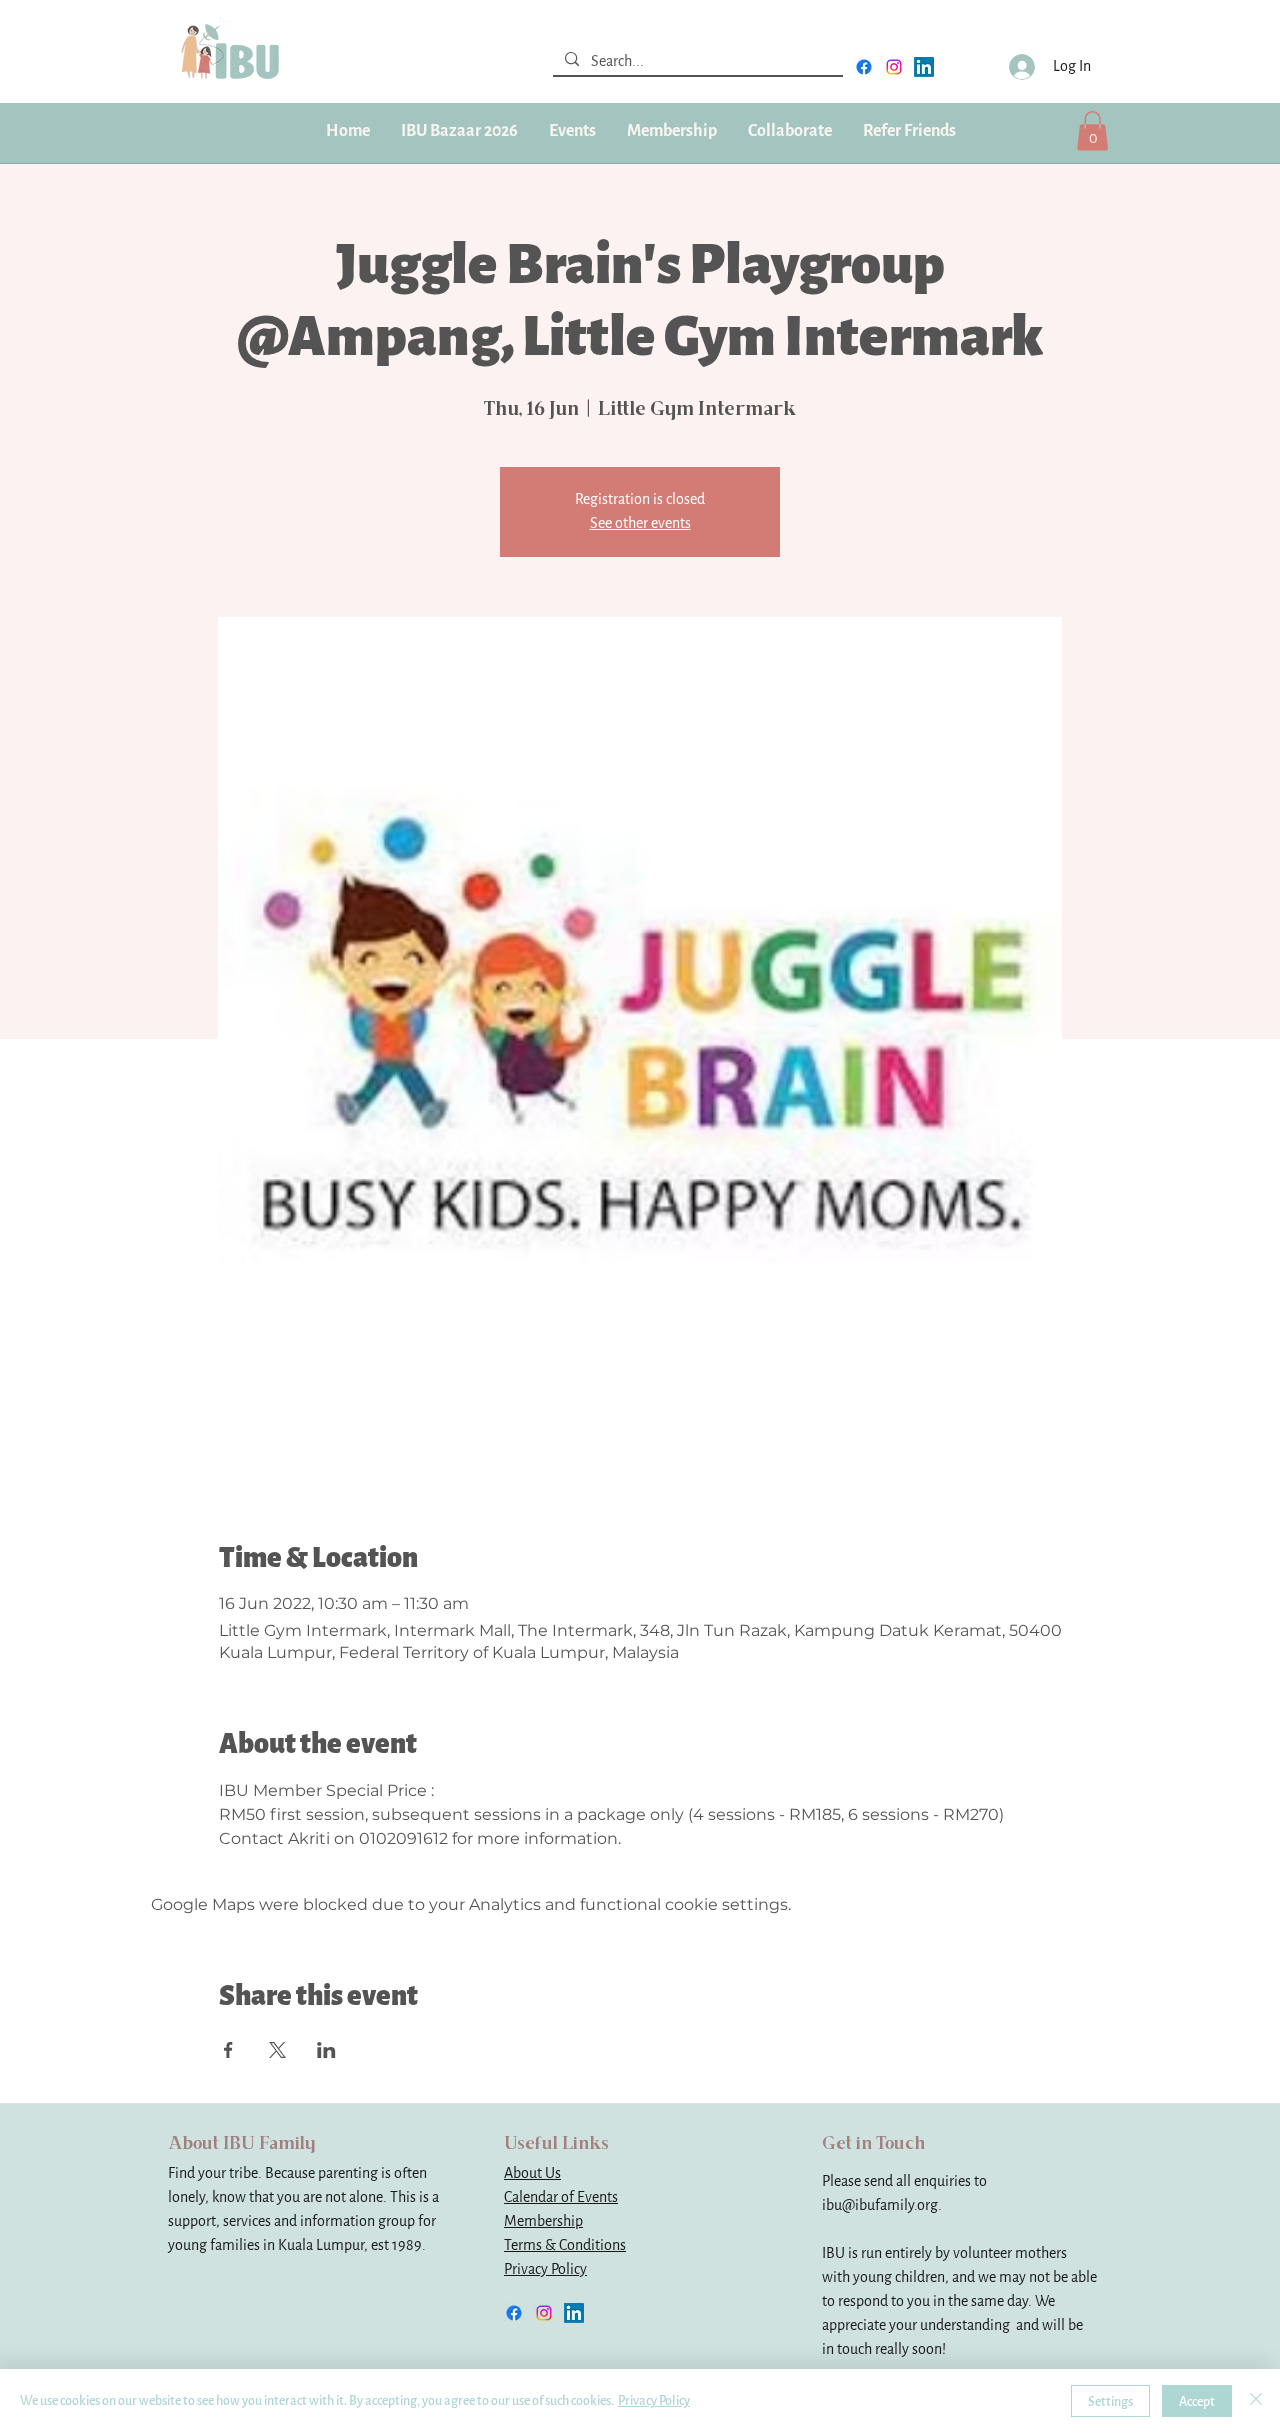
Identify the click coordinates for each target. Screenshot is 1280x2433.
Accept (1197, 2401)
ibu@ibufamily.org (880, 2205)
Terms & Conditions (565, 2245)
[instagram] (894, 67)
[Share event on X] (277, 2050)
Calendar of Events (561, 2197)
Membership (543, 2221)
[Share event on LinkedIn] (326, 2050)
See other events (640, 523)
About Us (532, 2173)
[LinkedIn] (924, 67)
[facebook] (864, 67)
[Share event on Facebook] (228, 2050)
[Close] (1256, 2401)
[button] (671, 131)
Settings (1110, 2401)
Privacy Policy (545, 2269)
